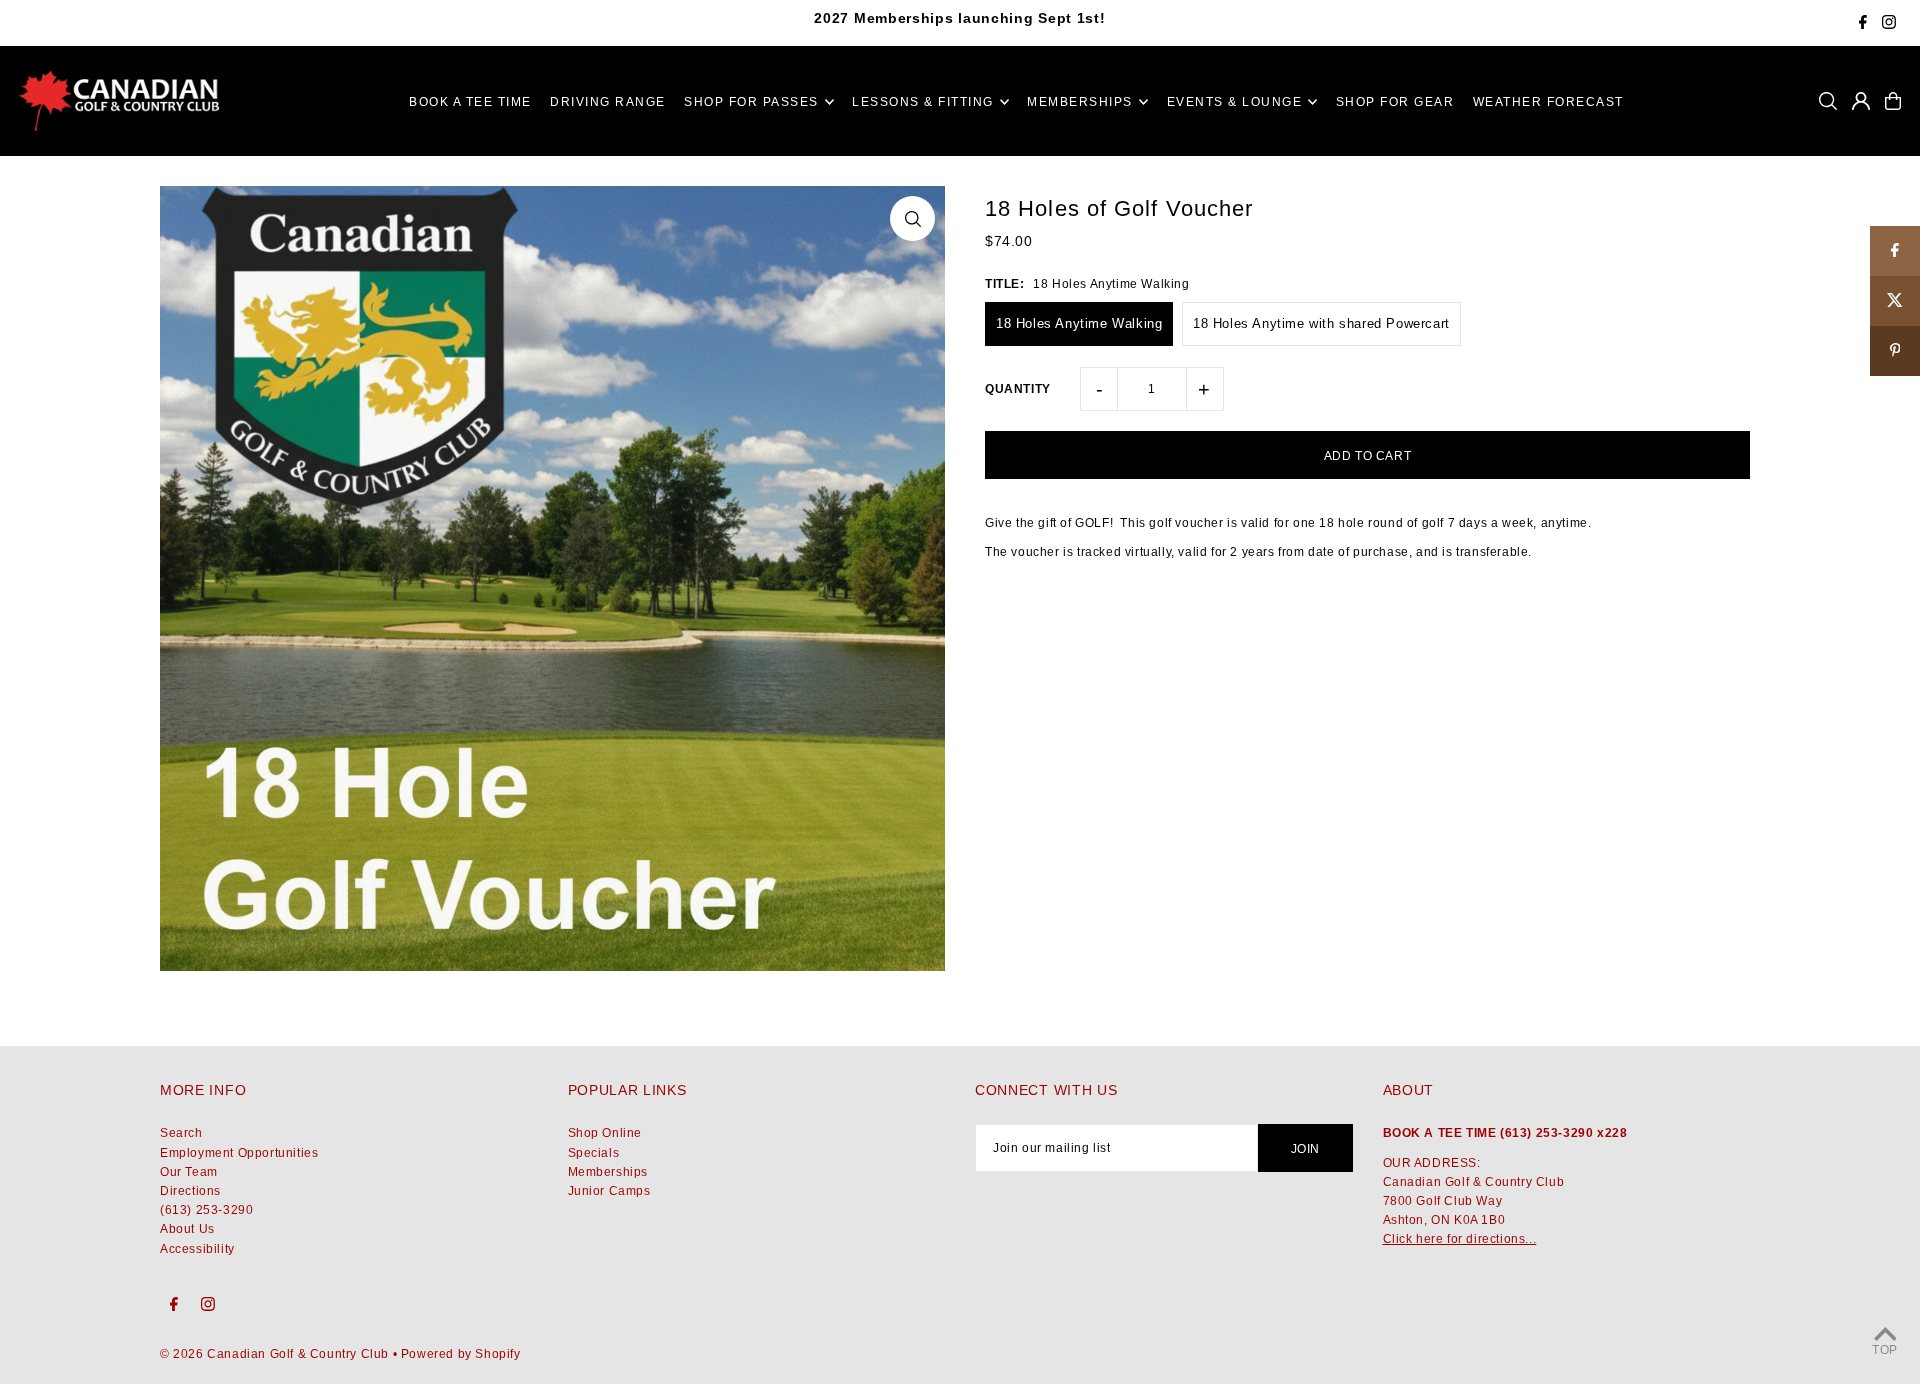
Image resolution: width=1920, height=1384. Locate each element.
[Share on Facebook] (1895, 251)
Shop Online (605, 1133)
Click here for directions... (1460, 1239)
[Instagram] (1889, 24)
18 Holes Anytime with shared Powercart (1321, 323)
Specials (594, 1153)
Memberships (608, 1172)
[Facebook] (1863, 24)
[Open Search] (1828, 101)
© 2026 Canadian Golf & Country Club (274, 1354)
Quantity (1018, 389)
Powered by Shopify (461, 1354)
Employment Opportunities (239, 1153)
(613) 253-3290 (206, 1210)
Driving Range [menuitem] (608, 102)
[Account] (1861, 101)
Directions (190, 1191)
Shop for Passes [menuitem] (751, 102)
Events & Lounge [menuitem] (1235, 102)
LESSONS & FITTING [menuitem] (923, 102)
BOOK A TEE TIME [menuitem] (470, 102)
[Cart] (1893, 101)
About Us (187, 1229)
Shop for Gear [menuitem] (1395, 102)
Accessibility (197, 1249)
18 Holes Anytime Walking (1079, 323)
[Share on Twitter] (1895, 301)
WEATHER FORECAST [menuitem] (1548, 102)
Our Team (189, 1172)
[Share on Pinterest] (1895, 351)
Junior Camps (609, 1191)
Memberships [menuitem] (1080, 102)
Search (181, 1133)
